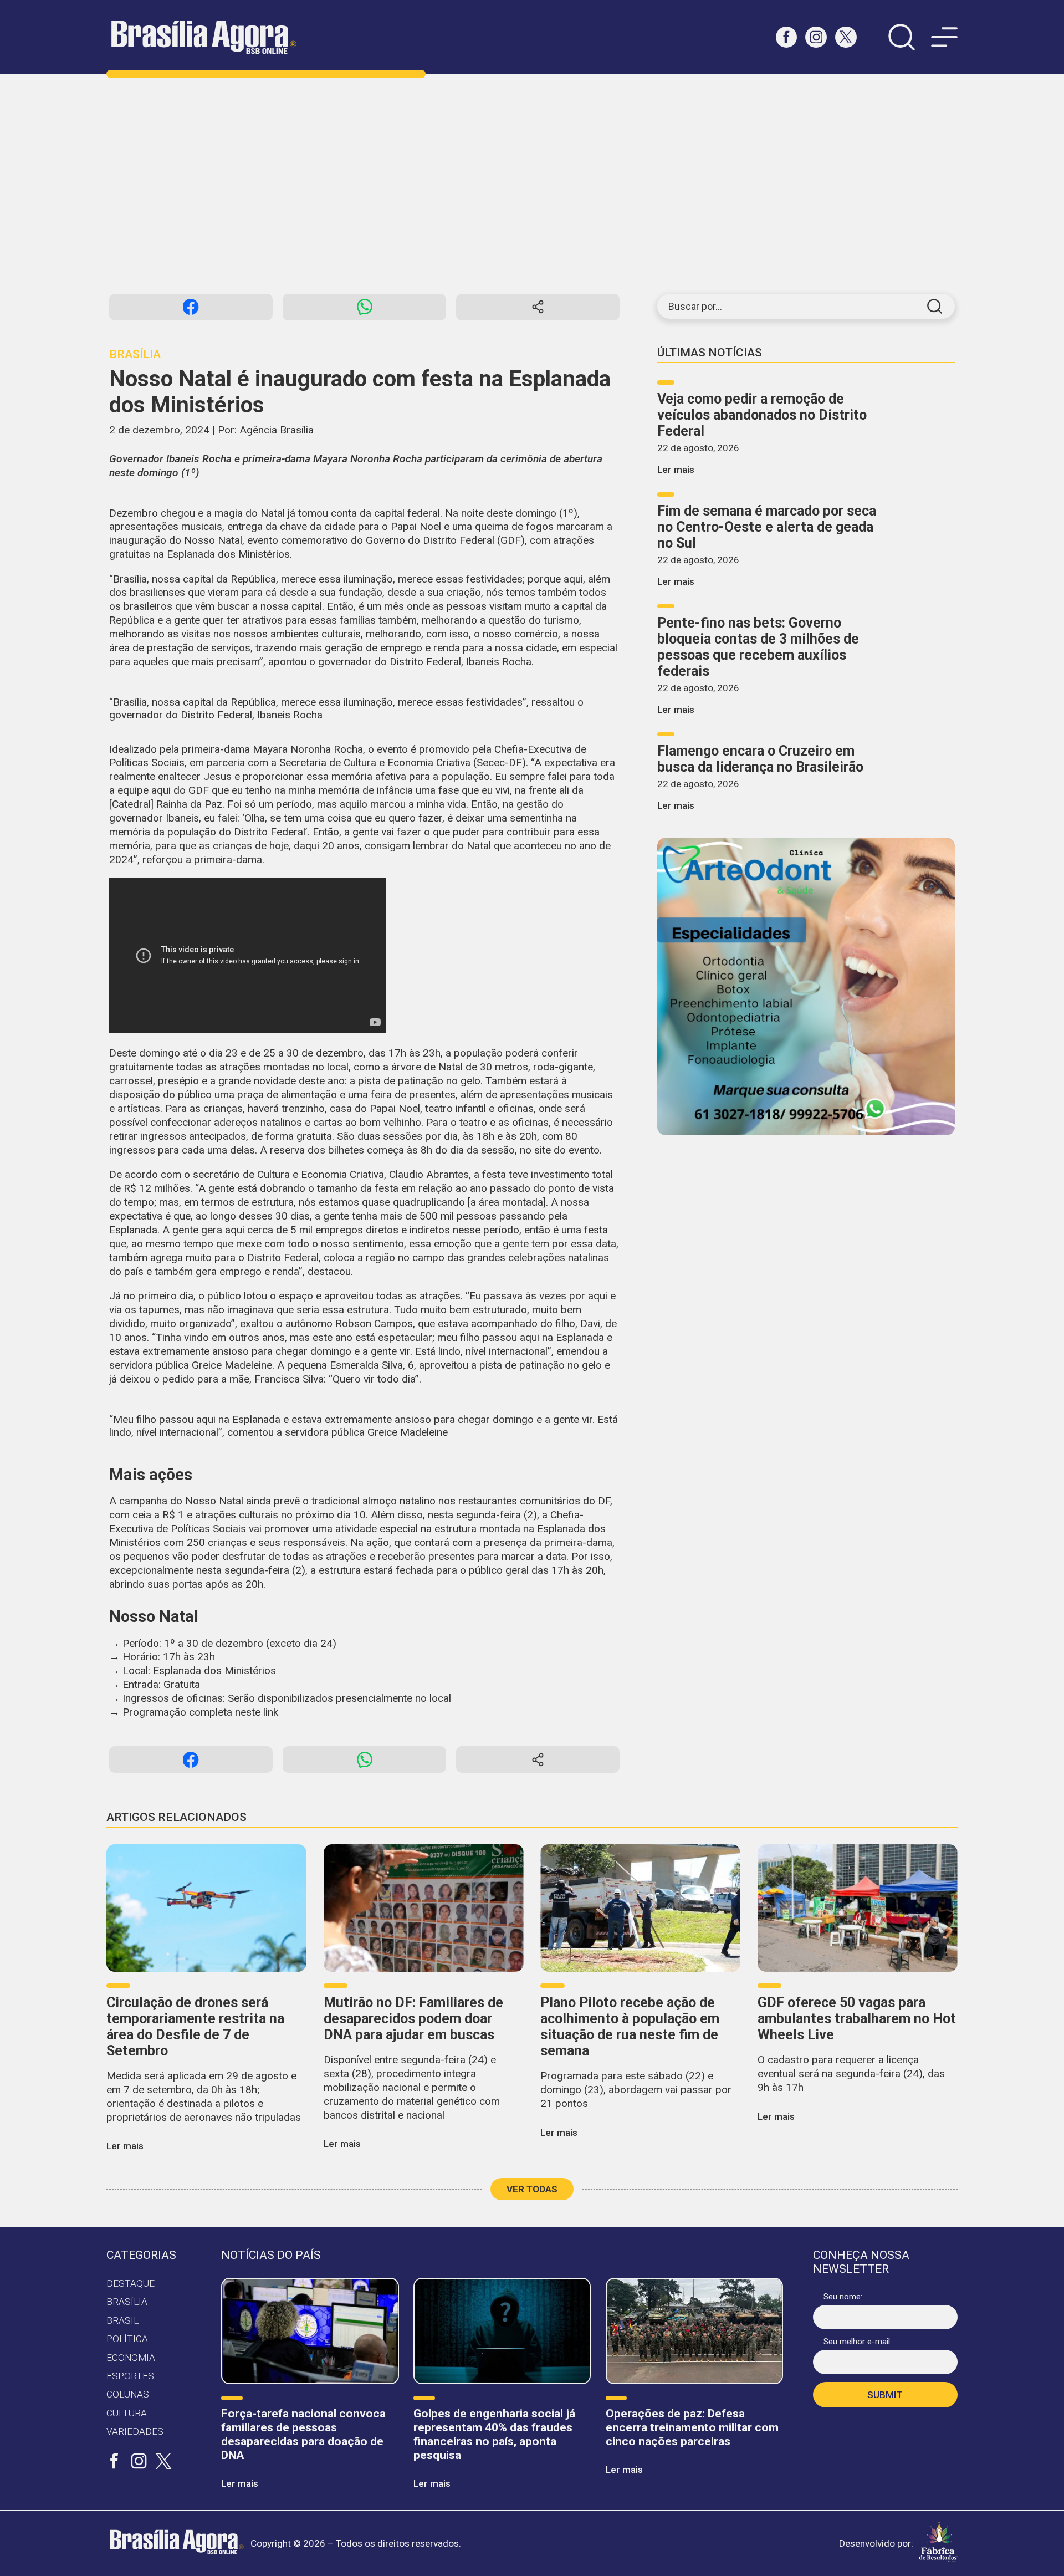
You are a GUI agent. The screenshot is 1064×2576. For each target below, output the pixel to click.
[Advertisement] (532, 184)
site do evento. (568, 1150)
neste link (257, 1712)
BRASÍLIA (127, 2302)
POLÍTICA (127, 2339)
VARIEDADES (135, 2431)
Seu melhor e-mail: (858, 2342)
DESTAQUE (131, 2283)
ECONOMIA (131, 2358)
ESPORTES (130, 2376)
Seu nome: (843, 2297)
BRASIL (122, 2320)
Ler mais (676, 470)
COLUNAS (128, 2394)
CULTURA (127, 2413)
